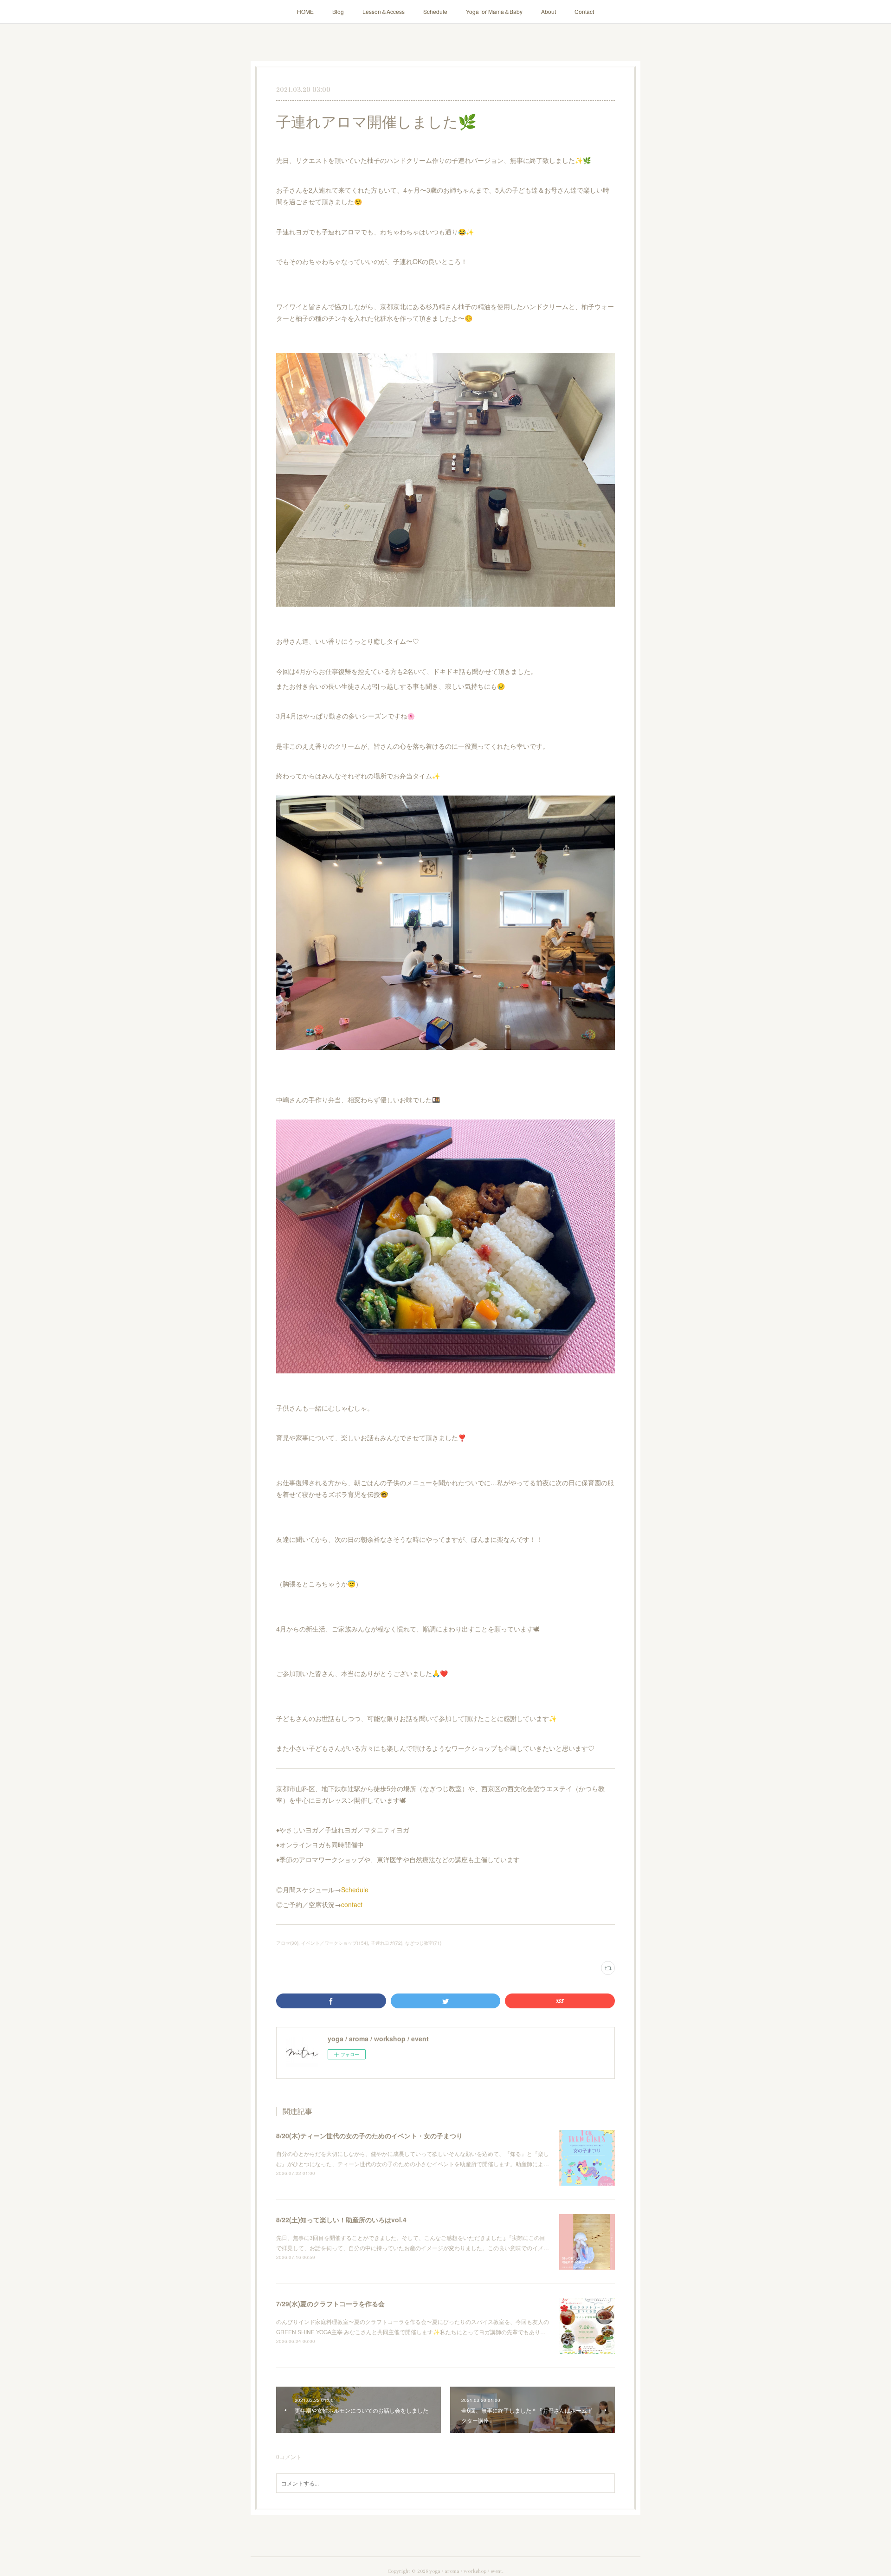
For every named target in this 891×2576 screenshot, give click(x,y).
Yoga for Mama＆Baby (494, 11)
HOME (305, 11)
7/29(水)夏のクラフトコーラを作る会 (330, 2304)
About (549, 11)
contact (352, 1904)
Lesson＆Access (384, 11)
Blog (338, 11)
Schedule (435, 11)
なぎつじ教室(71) (423, 1943)
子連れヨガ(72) (387, 1943)
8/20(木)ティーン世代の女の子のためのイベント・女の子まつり (369, 2136)
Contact (584, 11)
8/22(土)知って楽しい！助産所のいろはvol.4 (341, 2220)
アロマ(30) (287, 1943)
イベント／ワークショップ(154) (335, 1943)
